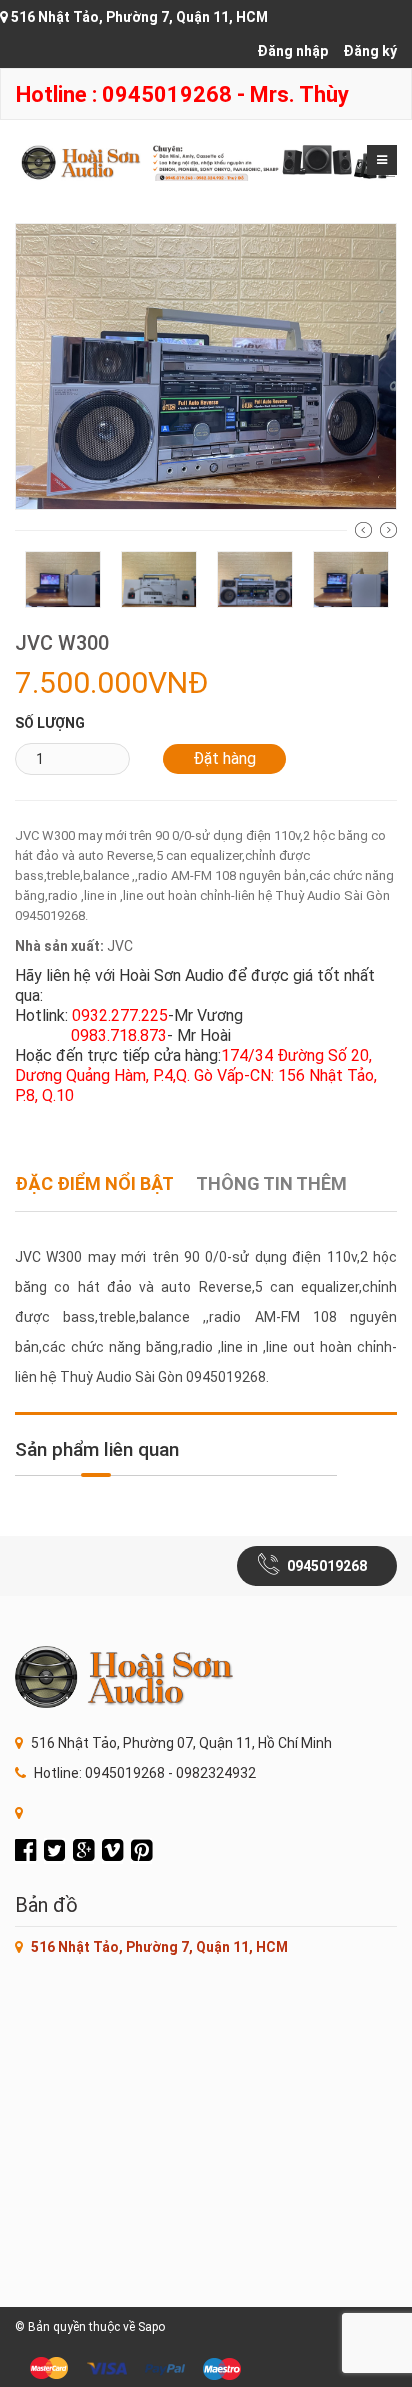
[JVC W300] (206, 365)
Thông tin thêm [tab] (271, 1183)
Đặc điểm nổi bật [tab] (94, 1183)
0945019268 (327, 1566)
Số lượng (50, 723)
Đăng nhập (292, 51)
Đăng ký (370, 51)
